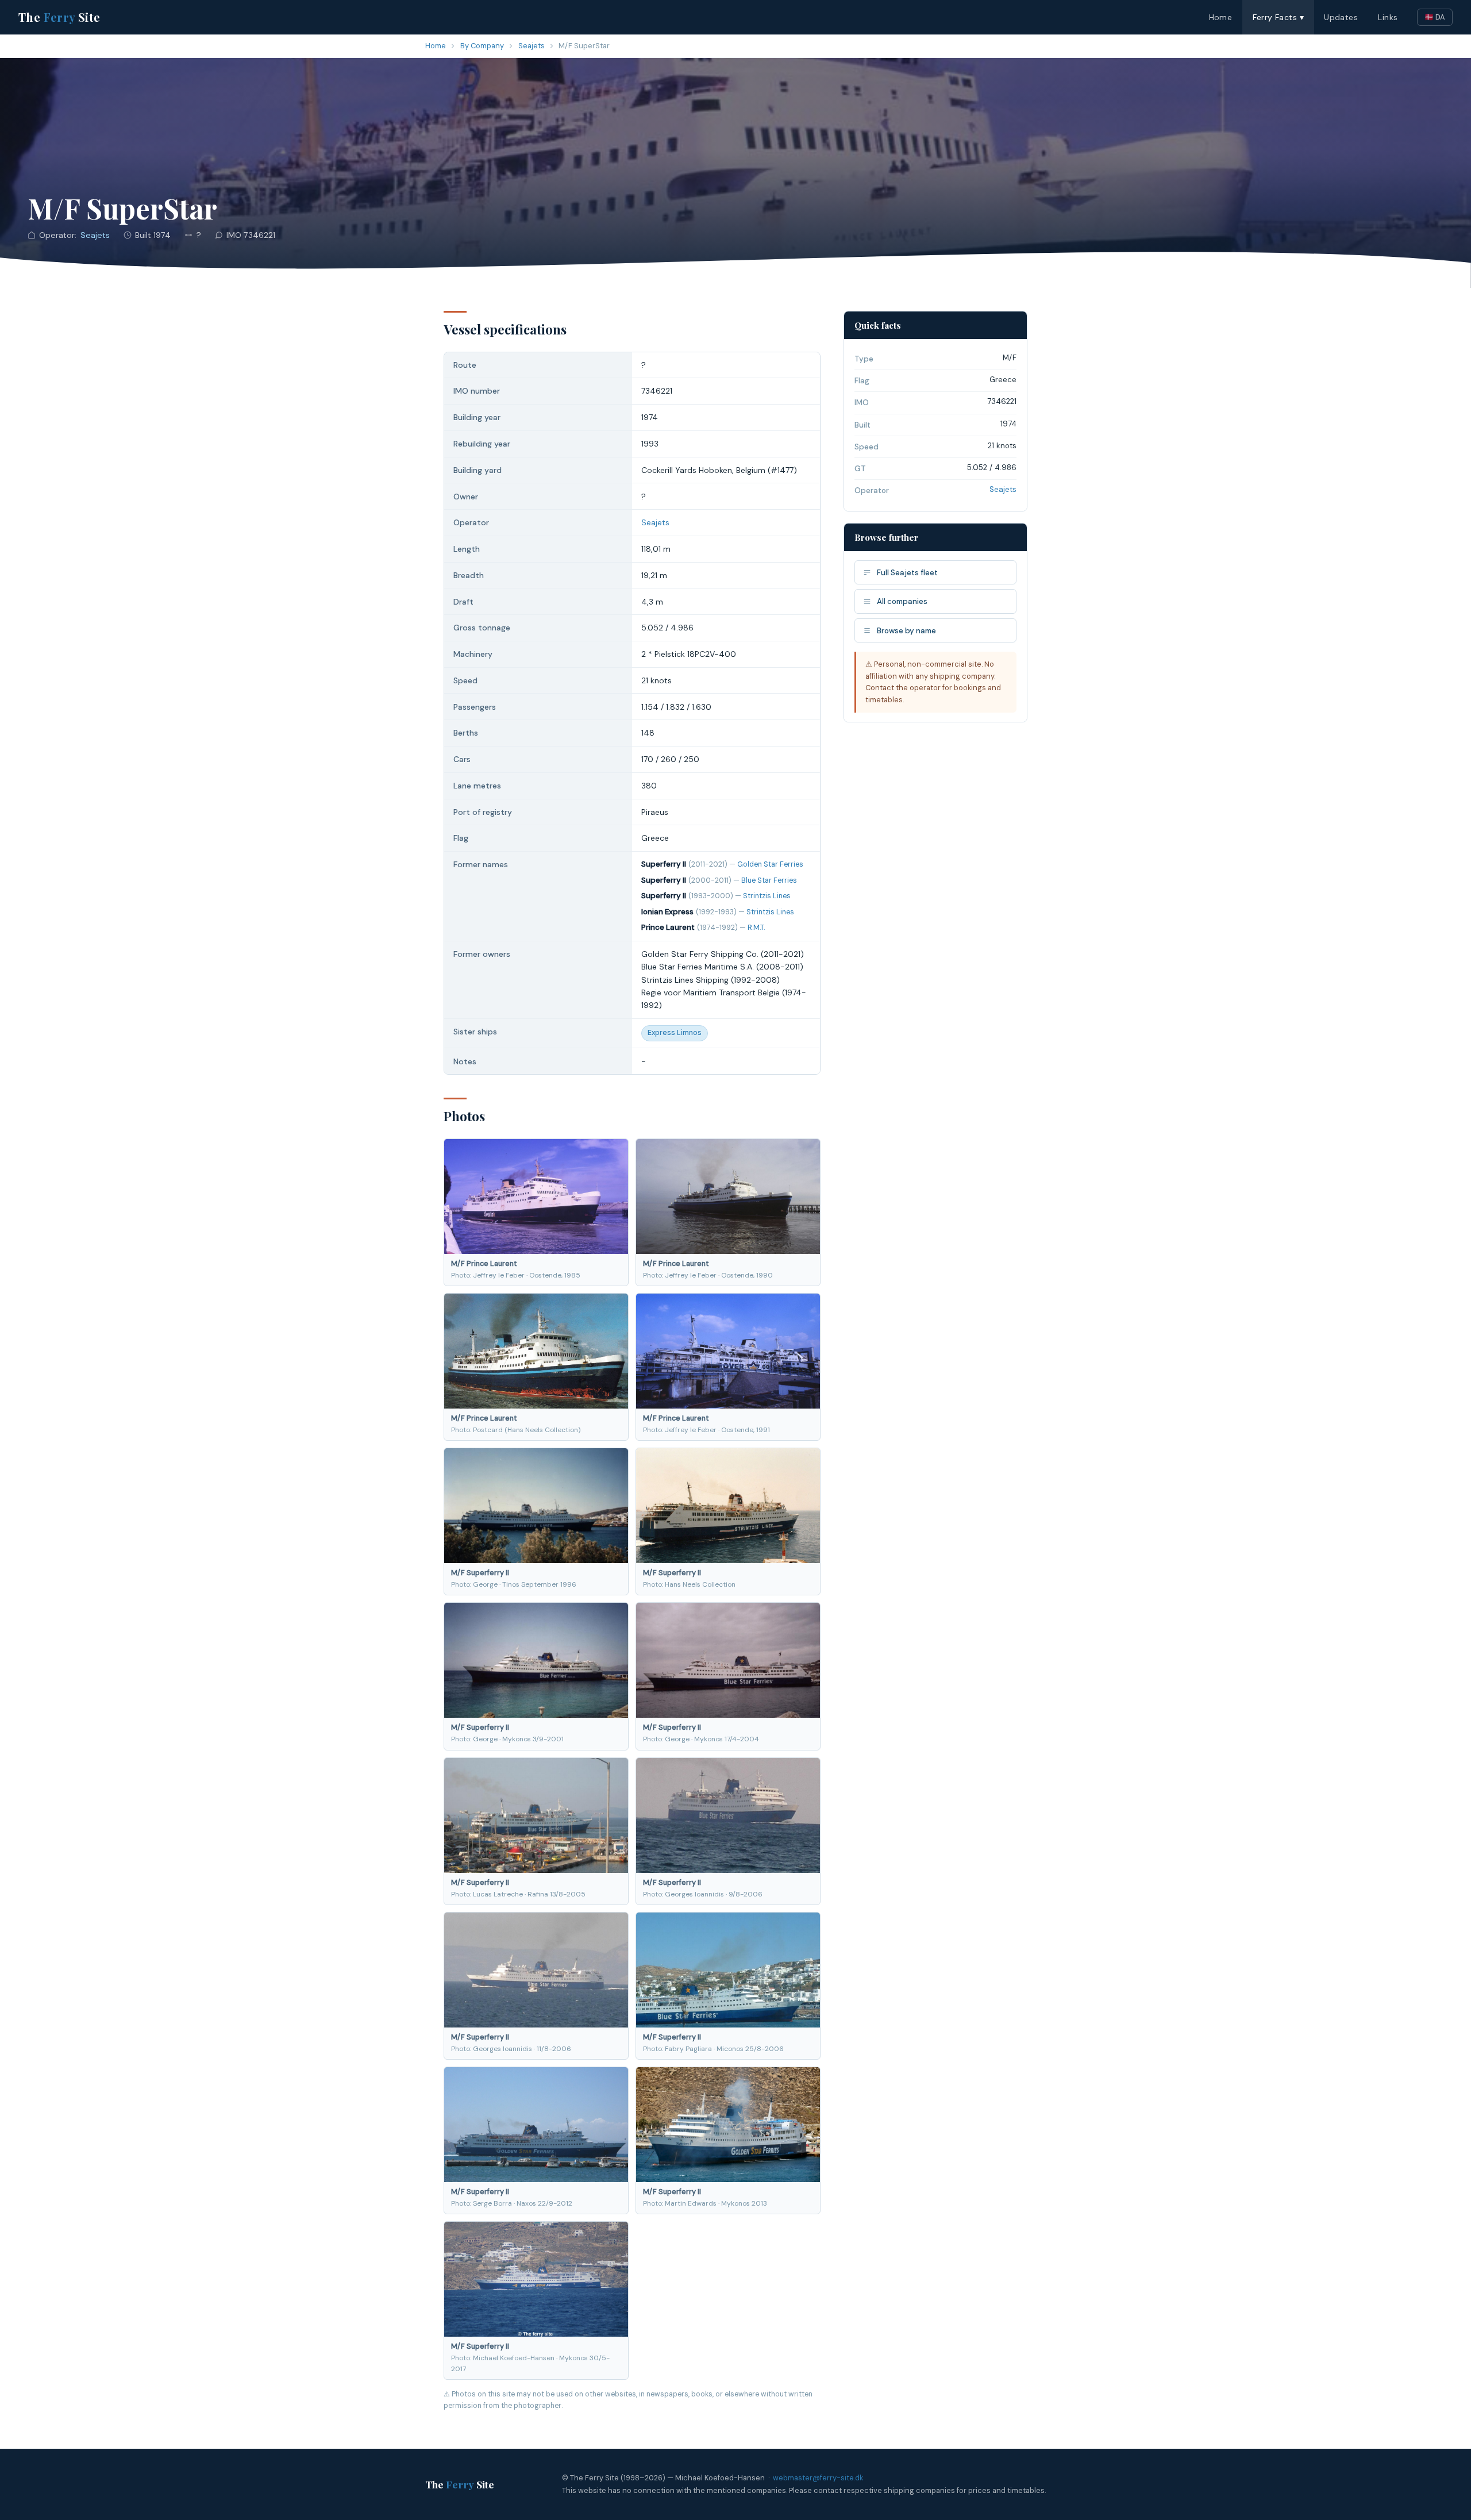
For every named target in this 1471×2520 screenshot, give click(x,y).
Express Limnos (675, 1033)
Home (1221, 17)
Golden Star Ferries (770, 864)
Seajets (532, 46)
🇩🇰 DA (1435, 17)
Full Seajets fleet (907, 573)
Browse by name (906, 631)
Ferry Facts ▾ (1278, 17)
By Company (482, 46)
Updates (1341, 17)
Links (1388, 17)
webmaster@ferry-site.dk (818, 2478)
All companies (902, 601)
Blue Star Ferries (769, 880)
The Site (59, 17)
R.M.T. (756, 928)
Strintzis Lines (767, 896)
